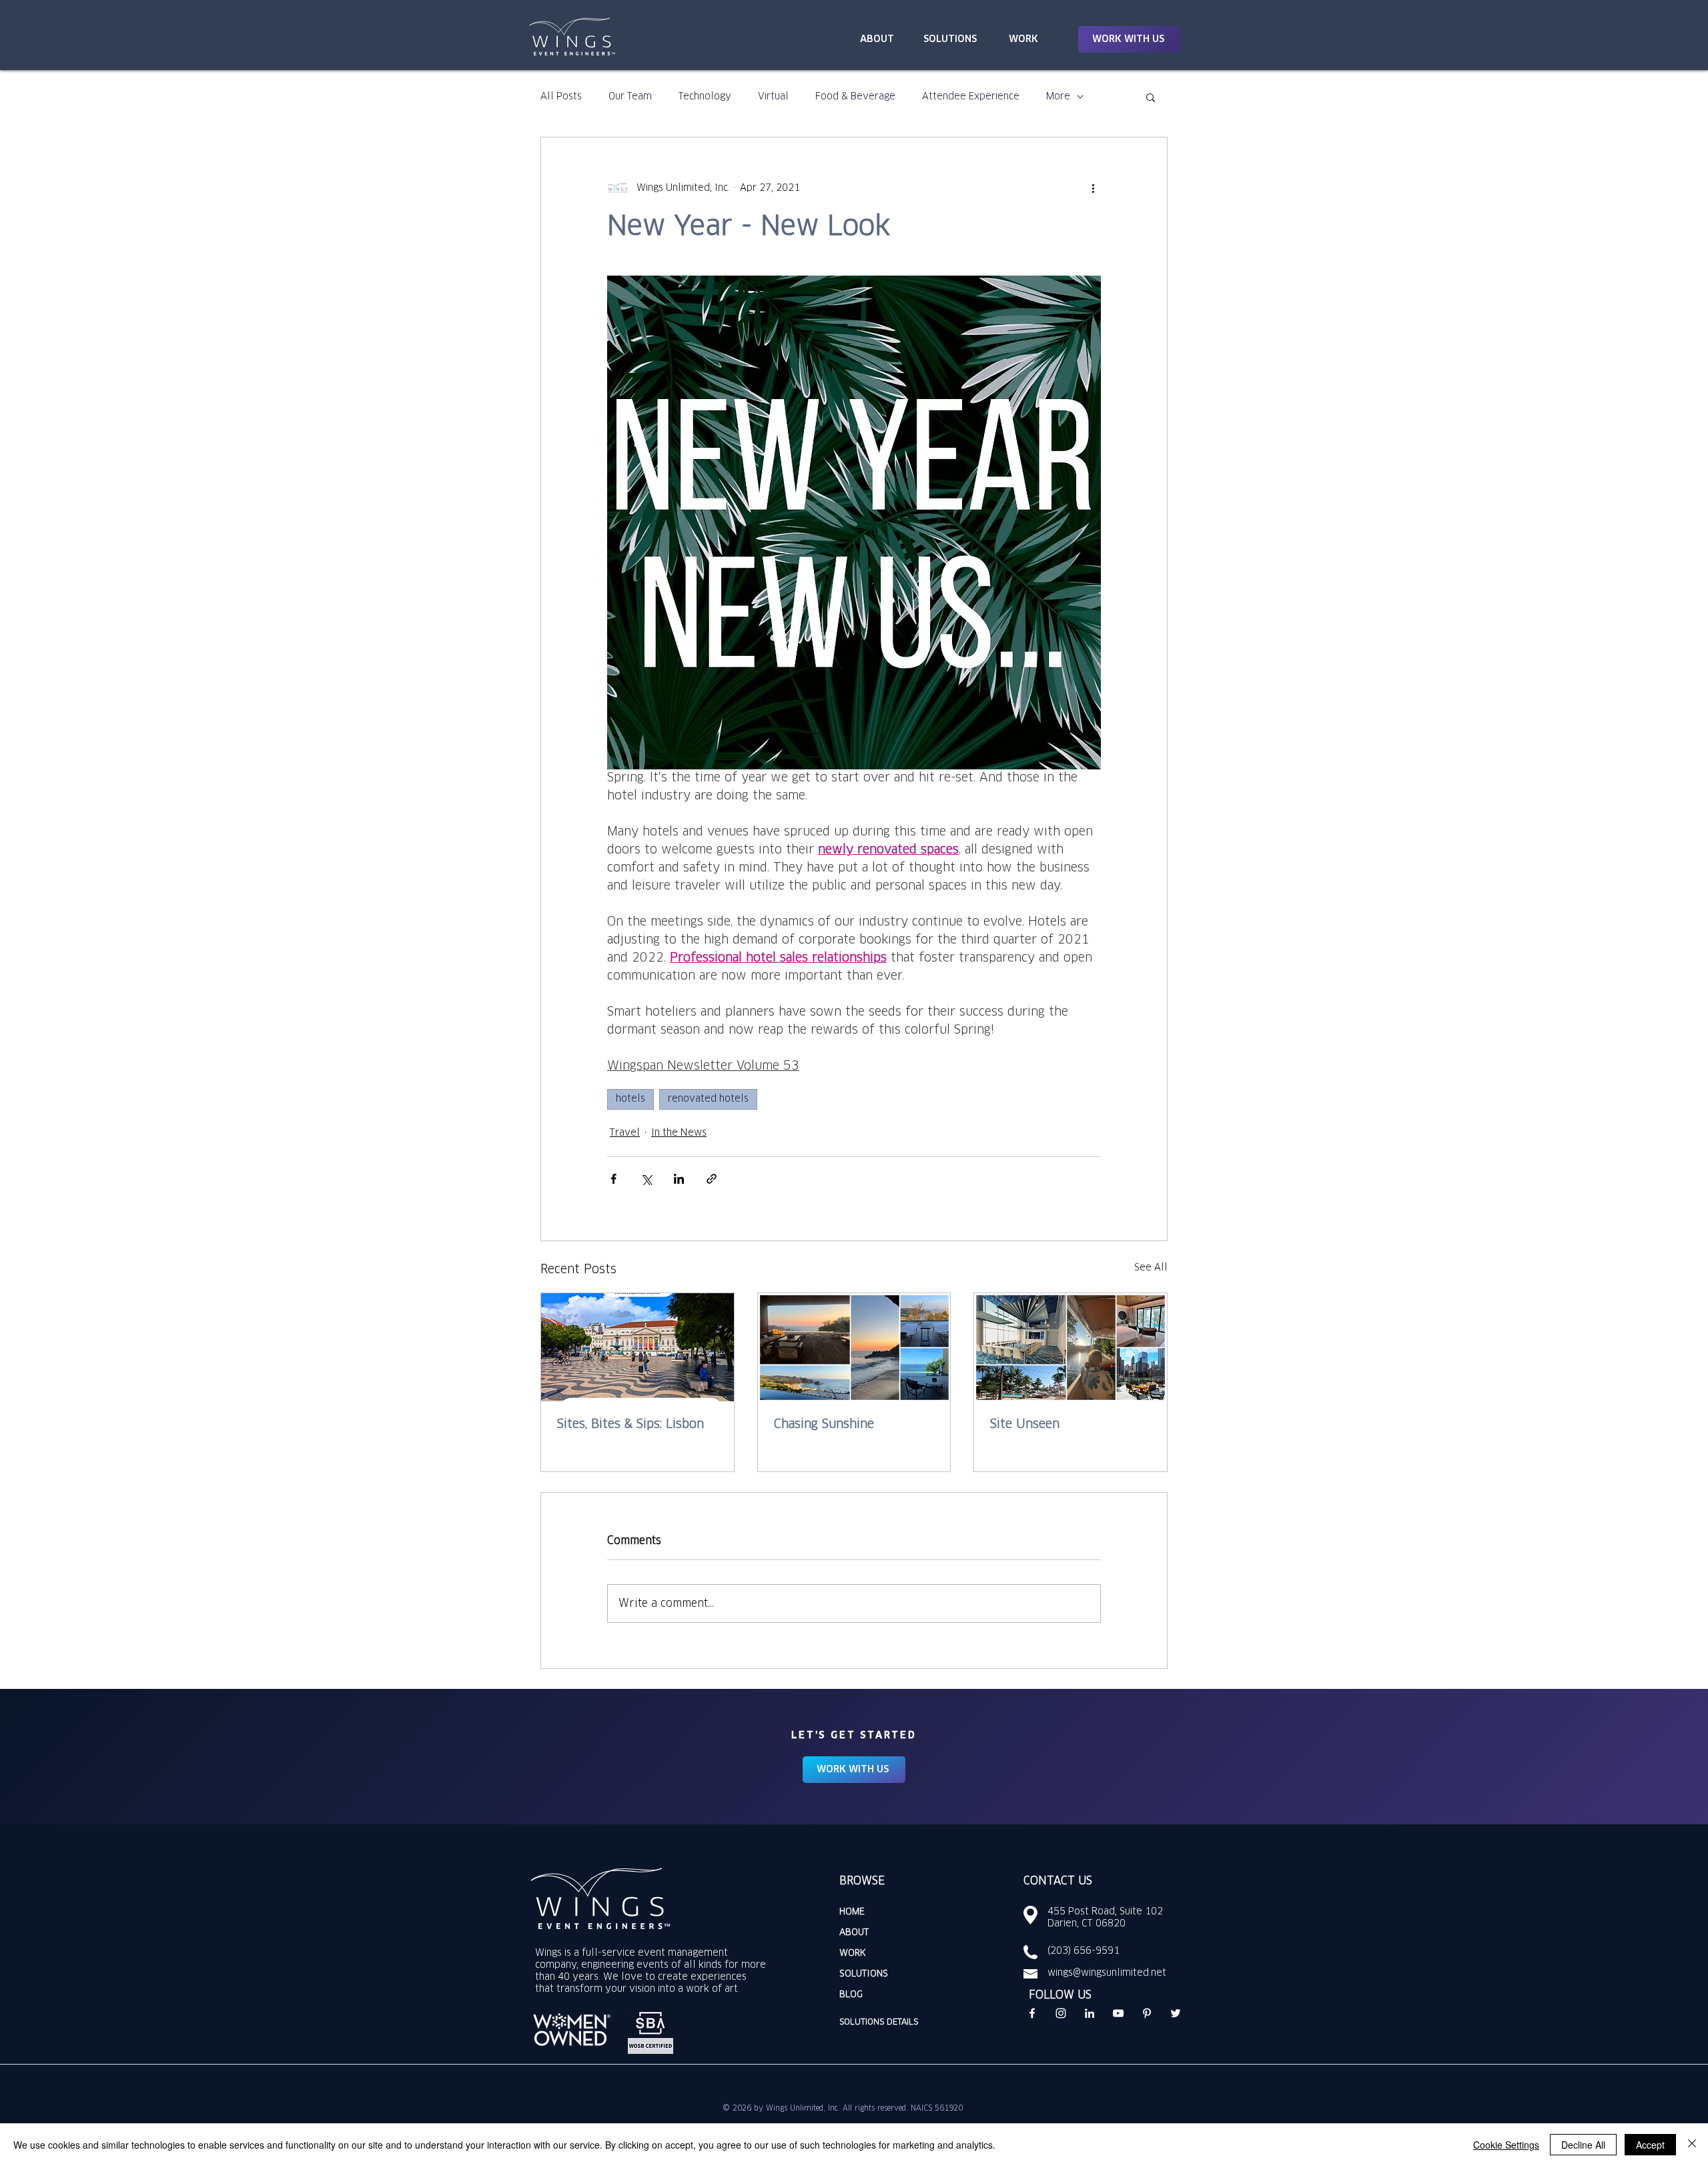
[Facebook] (1032, 2013)
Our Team (630, 97)
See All (1151, 1268)
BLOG (851, 1995)
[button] (1130, 39)
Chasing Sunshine (824, 1425)
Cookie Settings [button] (1506, 2145)
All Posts (561, 97)
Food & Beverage (855, 97)
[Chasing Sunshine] (854, 1347)
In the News (679, 1133)
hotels (630, 1099)
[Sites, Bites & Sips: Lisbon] (637, 1347)
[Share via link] (712, 1179)
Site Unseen (1025, 1425)
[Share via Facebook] (613, 1179)
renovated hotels (708, 1099)
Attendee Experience (971, 97)
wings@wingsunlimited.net (1107, 1973)
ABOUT (854, 1933)
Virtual (773, 97)
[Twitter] (1176, 2013)
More (1058, 97)
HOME (852, 1912)
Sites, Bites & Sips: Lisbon (630, 1425)
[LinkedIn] (1090, 2013)
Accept (1650, 2145)
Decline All (1583, 2145)
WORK (853, 1953)
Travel (625, 1133)
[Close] (1692, 2145)
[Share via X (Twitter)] (646, 1179)
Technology (705, 97)
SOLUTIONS (864, 1974)
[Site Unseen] (1071, 1347)
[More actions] (1093, 188)
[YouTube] (1118, 2013)
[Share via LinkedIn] (679, 1179)
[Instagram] (1061, 2013)
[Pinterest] (1147, 2013)
